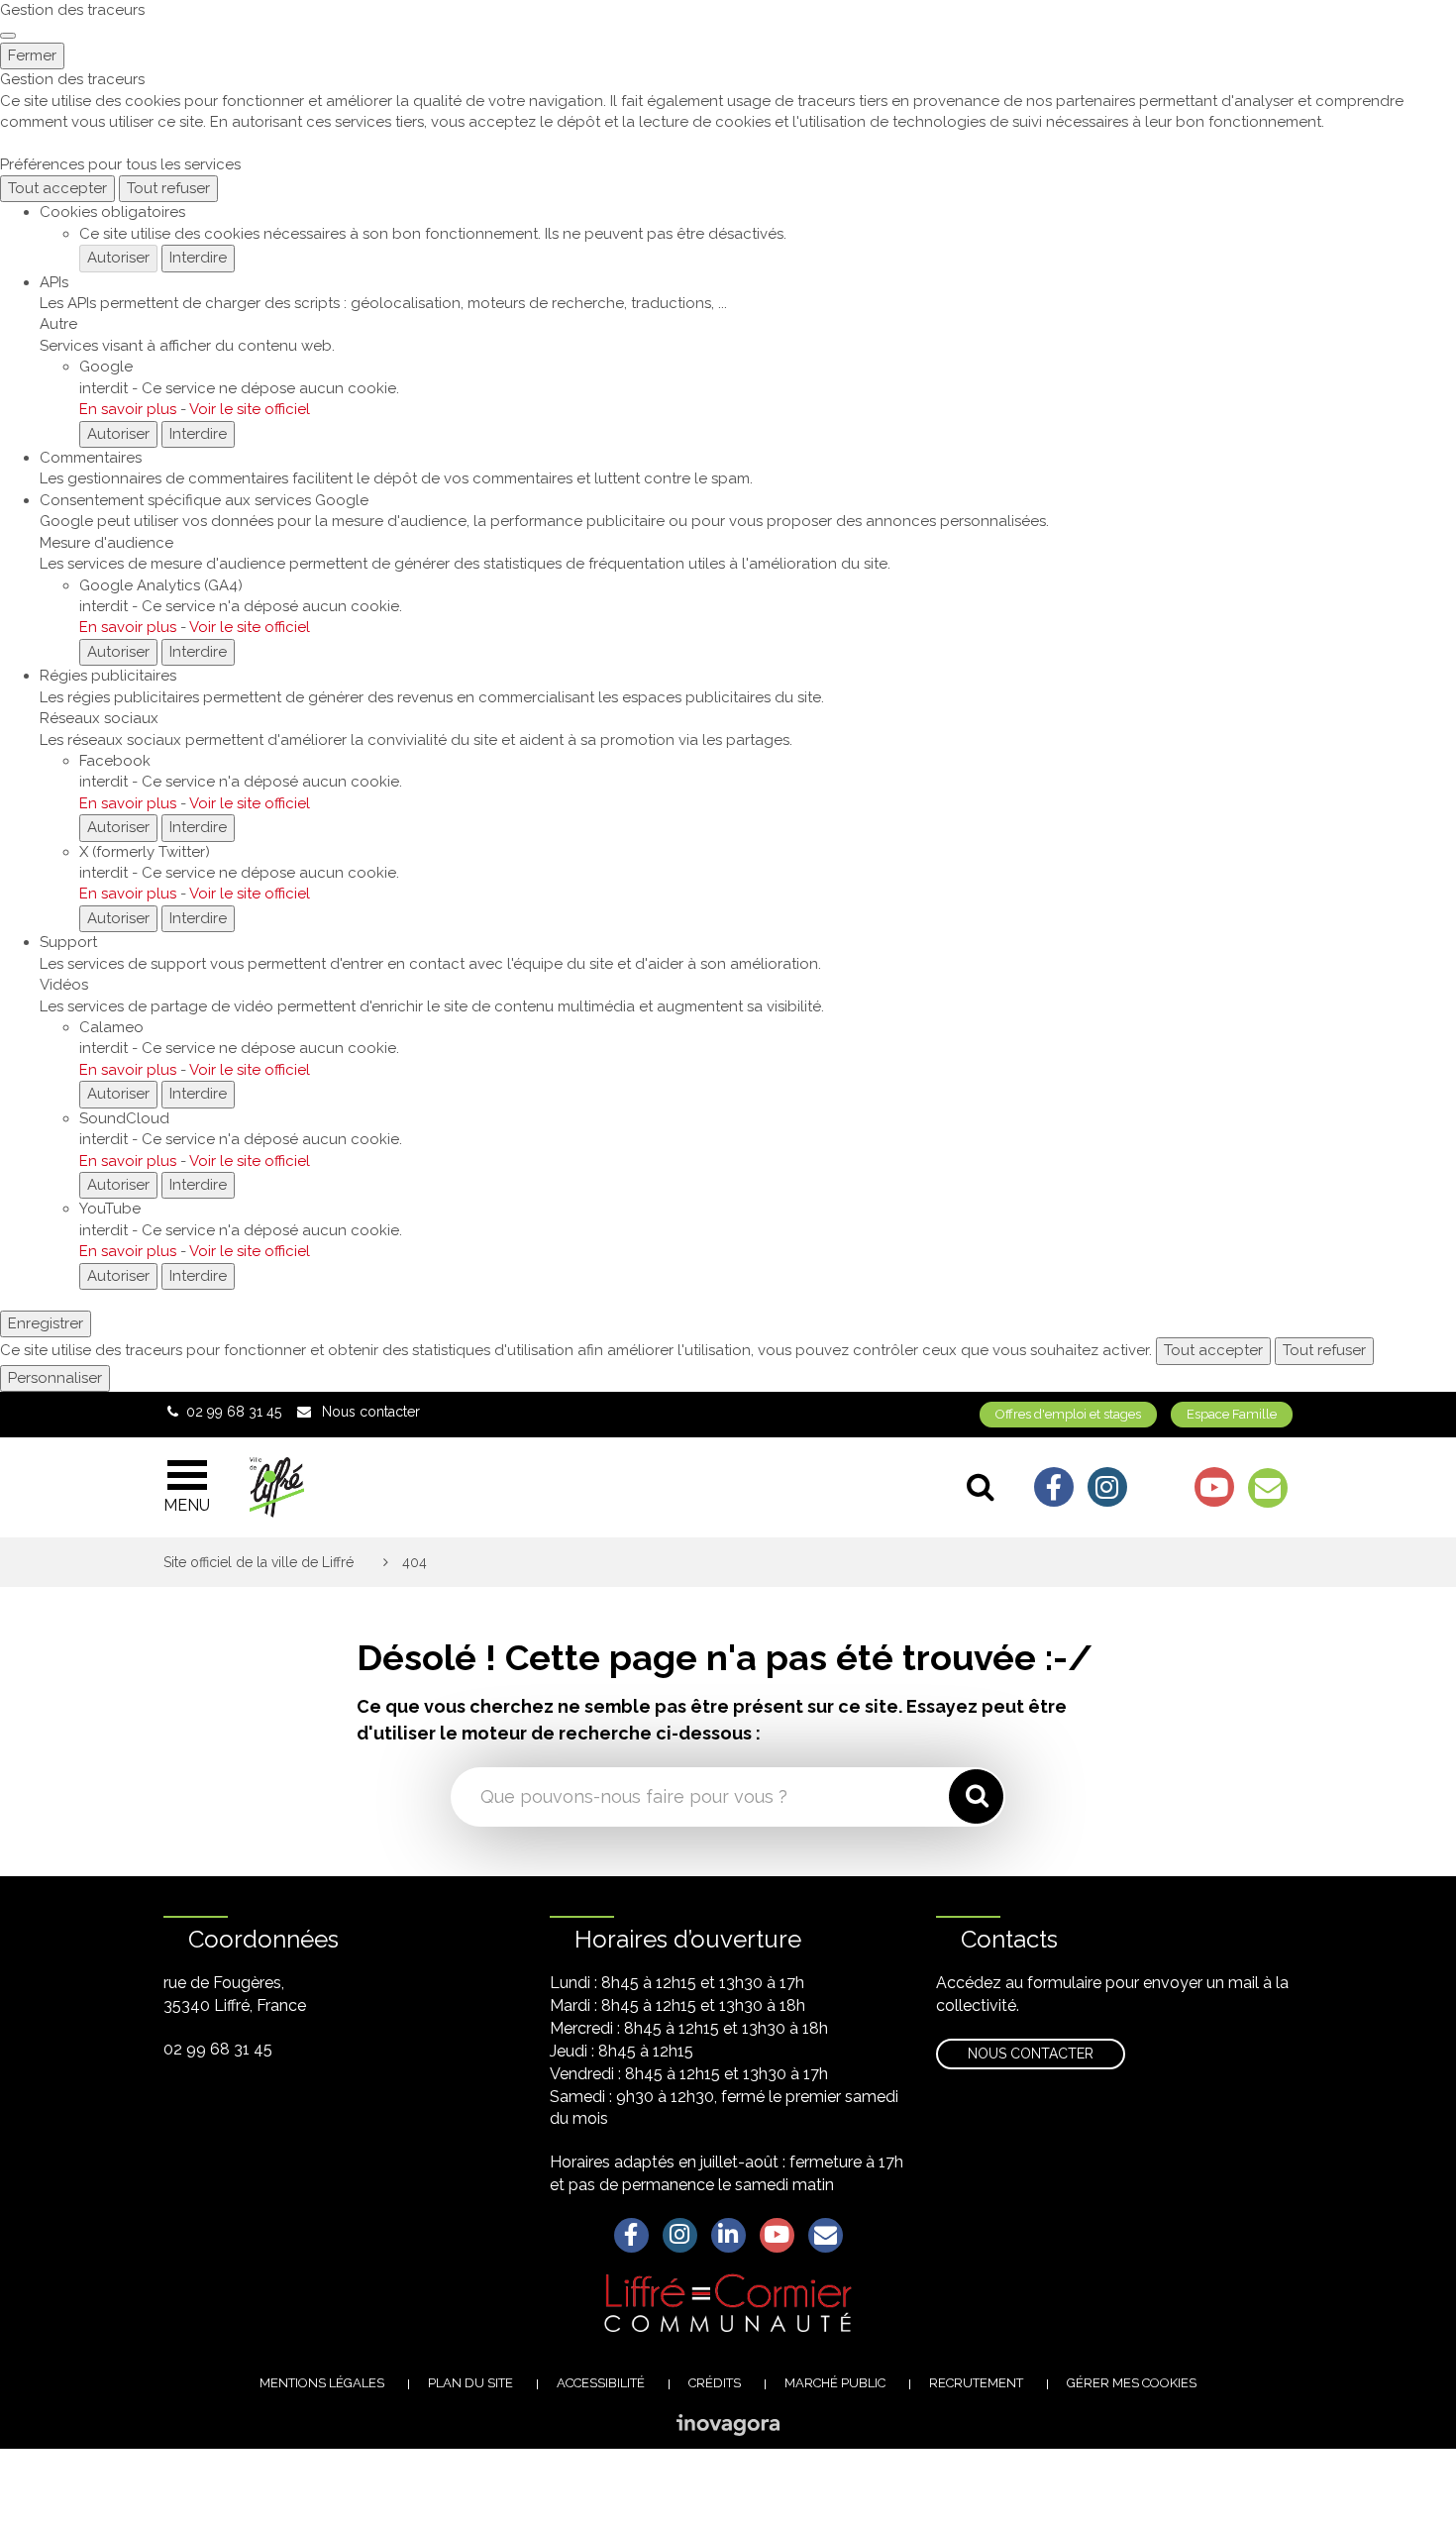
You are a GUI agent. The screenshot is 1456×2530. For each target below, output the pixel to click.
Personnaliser (55, 1378)
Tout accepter (57, 188)
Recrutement (976, 2383)
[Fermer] (8, 36)
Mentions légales (322, 2383)
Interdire (198, 258)
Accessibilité (601, 2383)
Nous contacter (1031, 2054)
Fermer (32, 55)
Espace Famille (1232, 1414)
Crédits (715, 2383)
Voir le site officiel (250, 409)
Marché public (835, 2383)
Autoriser (118, 258)
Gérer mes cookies (1132, 2383)
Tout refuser (168, 188)
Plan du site (470, 2383)
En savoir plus (128, 409)
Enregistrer (46, 1323)
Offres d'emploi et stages (1068, 1414)
